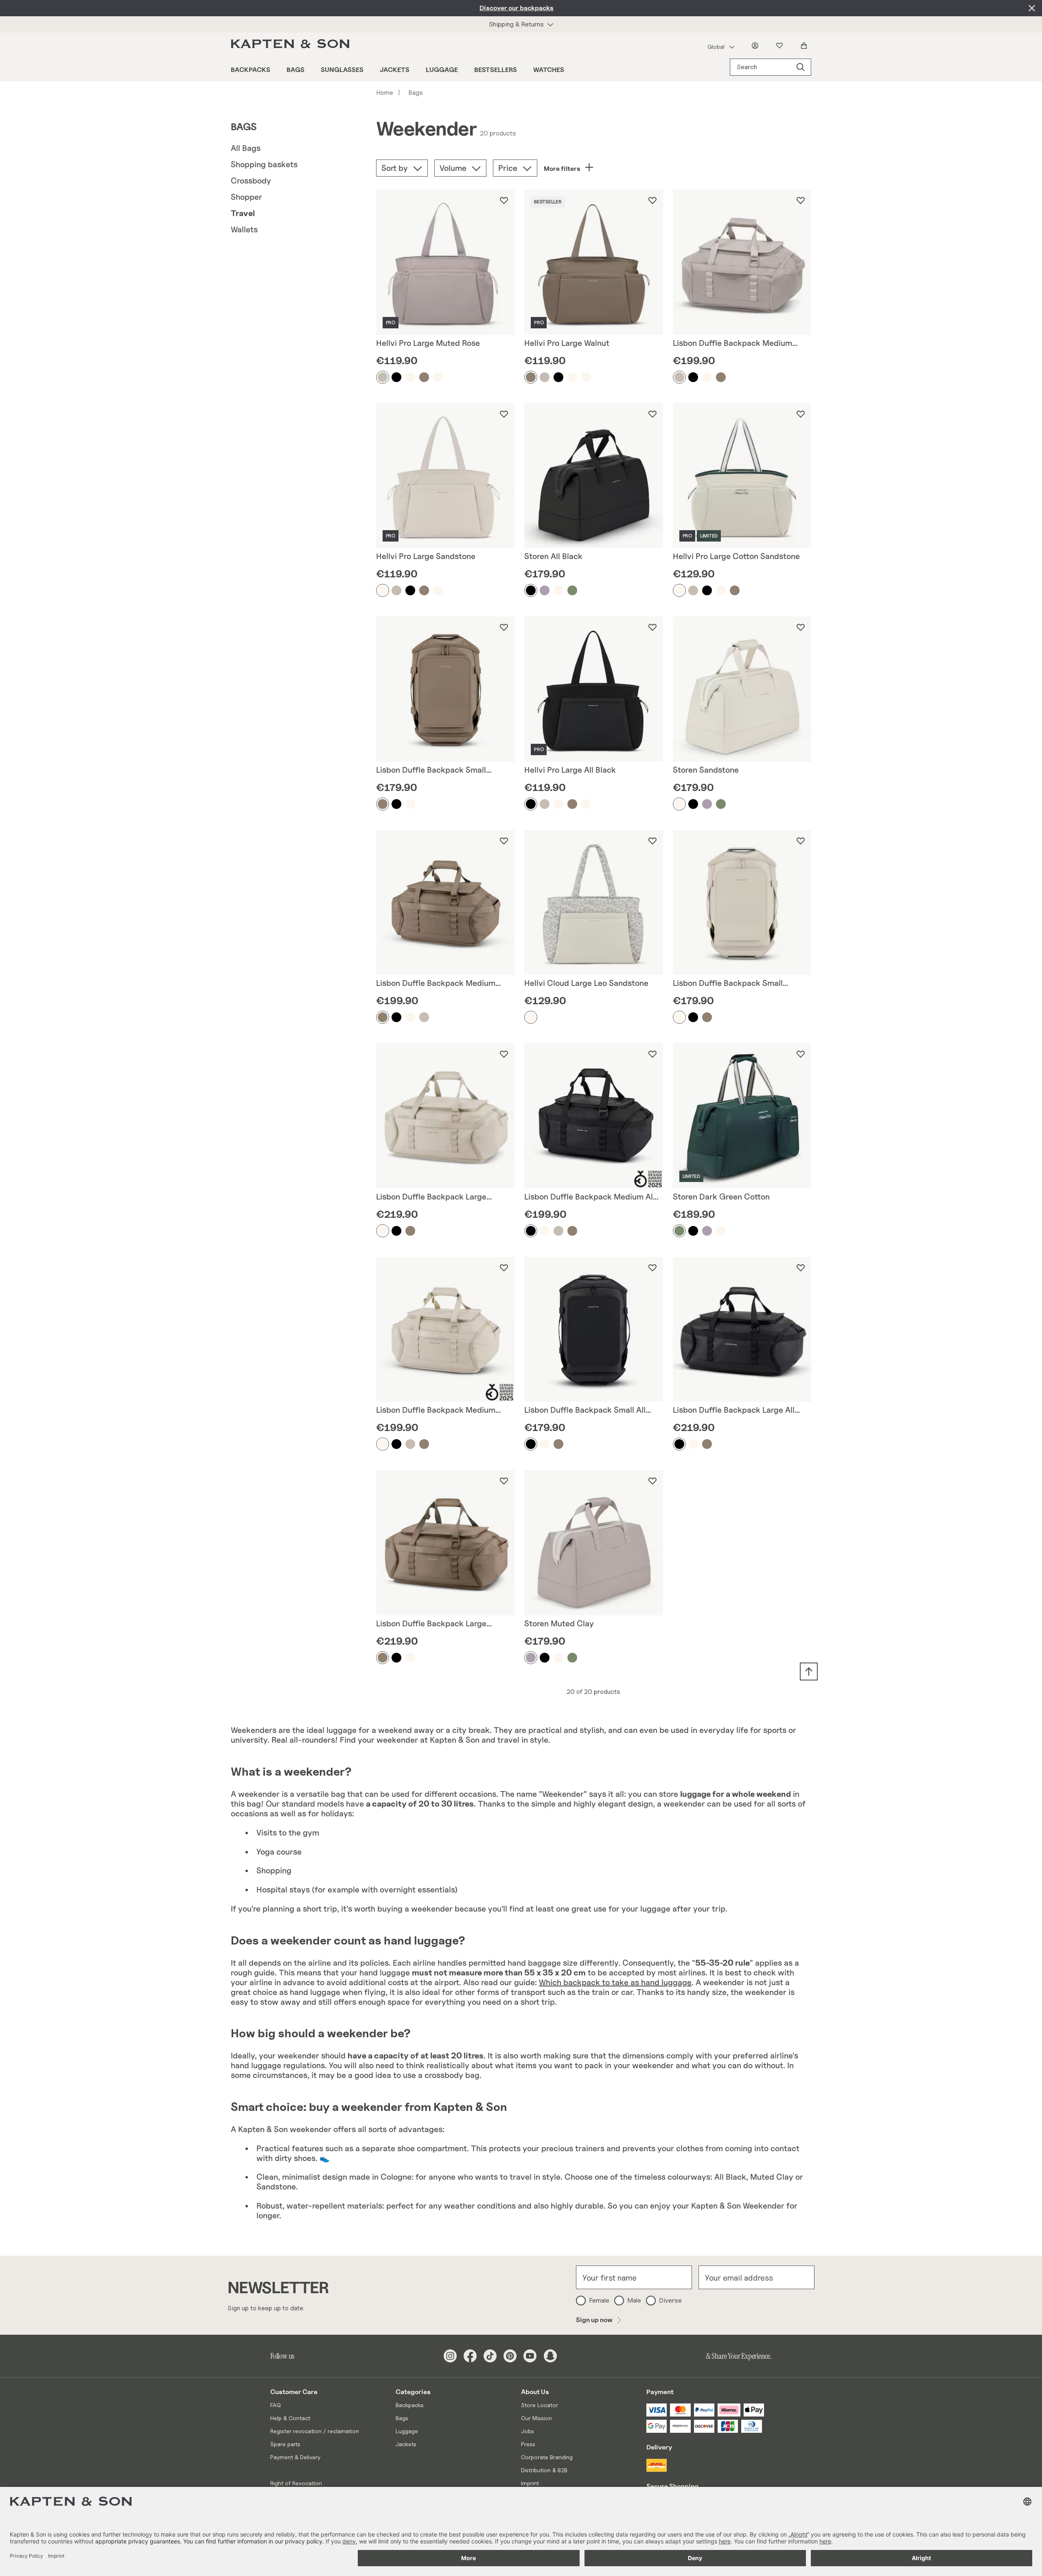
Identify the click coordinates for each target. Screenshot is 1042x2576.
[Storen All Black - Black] (531, 590)
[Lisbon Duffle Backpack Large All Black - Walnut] (707, 1444)
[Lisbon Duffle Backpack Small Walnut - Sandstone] (411, 804)
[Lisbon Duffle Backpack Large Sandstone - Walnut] (411, 1231)
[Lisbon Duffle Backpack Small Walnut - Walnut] (383, 804)
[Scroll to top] (809, 1671)
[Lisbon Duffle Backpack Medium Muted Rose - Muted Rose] (680, 377)
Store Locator (540, 2405)
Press (528, 2444)
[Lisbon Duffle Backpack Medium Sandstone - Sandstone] (383, 1444)
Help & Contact (290, 2418)
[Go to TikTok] (490, 2356)
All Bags (246, 148)
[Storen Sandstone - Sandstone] (680, 804)
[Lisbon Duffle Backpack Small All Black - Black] (531, 1444)
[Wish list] (781, 46)
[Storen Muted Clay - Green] (573, 1658)
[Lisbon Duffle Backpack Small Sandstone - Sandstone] (680, 1017)
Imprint (530, 2483)
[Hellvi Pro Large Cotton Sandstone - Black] (707, 590)
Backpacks (251, 70)
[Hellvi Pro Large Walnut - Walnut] (531, 377)
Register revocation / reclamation (315, 2431)
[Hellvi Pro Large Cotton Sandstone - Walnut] (735, 590)
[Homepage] (292, 46)
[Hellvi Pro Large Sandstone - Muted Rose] (397, 590)
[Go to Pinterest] (510, 2356)
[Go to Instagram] (450, 2356)
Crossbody (251, 181)
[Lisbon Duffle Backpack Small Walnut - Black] (397, 804)
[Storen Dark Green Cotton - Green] (680, 1231)
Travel (243, 213)
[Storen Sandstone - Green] (721, 804)
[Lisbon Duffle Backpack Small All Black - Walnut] (559, 1444)
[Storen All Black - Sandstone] (559, 590)
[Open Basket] (806, 46)
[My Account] (757, 46)
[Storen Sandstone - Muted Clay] (707, 804)
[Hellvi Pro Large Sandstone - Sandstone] (383, 590)
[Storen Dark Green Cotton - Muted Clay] (707, 1231)
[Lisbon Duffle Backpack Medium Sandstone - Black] (397, 1444)
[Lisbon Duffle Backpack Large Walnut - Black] (397, 1658)
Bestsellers (496, 70)
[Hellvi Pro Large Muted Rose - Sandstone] (411, 377)
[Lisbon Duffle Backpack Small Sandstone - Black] (694, 1017)
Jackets (395, 70)
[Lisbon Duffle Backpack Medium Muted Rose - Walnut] (721, 377)
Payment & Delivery (295, 2457)
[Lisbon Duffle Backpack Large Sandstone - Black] (397, 1231)
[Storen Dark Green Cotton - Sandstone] (721, 1231)
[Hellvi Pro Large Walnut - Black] (559, 377)
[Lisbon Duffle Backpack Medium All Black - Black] (531, 1231)
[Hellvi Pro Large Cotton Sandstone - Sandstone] (680, 590)
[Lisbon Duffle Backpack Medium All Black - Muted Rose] (559, 1231)
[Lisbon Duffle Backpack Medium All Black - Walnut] (573, 1231)
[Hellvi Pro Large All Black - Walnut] (573, 804)
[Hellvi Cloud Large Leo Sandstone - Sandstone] (531, 1017)
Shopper (246, 197)
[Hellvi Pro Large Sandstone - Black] (411, 590)
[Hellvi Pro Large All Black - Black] (531, 804)
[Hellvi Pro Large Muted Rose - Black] (397, 377)
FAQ (276, 2405)
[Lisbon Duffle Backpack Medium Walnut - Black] (397, 1017)
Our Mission (536, 2418)
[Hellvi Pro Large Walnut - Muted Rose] (545, 377)
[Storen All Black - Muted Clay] (545, 590)
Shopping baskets (264, 164)
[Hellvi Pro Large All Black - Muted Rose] (545, 804)
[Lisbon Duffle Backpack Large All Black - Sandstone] (694, 1444)
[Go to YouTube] (530, 2356)
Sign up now (594, 2320)
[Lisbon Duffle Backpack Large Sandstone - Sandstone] (383, 1231)
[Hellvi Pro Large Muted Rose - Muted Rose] (383, 377)
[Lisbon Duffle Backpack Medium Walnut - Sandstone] (411, 1017)
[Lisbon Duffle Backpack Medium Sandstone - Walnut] (425, 1444)
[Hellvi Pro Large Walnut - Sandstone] (573, 377)
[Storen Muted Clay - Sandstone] (559, 1658)
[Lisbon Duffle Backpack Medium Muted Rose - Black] (694, 377)
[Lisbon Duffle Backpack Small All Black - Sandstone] (545, 1444)
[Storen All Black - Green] (573, 590)
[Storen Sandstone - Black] (694, 804)
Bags (296, 70)
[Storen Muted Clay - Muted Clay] (531, 1658)
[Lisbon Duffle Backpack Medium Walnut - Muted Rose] (425, 1017)
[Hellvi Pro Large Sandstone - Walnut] (425, 590)
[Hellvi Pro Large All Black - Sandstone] (559, 804)
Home (388, 93)
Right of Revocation (296, 2483)
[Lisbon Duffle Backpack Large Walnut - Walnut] (383, 1658)
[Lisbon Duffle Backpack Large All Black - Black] (680, 1444)
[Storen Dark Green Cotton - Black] (694, 1231)
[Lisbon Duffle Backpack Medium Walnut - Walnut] (383, 1017)
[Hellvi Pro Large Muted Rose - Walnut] (425, 377)
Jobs (528, 2431)
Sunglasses (342, 70)
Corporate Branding (547, 2457)
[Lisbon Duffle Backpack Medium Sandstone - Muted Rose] (411, 1444)
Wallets (244, 229)
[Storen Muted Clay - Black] (545, 1658)
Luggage (442, 70)
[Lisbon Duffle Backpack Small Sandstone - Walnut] (707, 1017)
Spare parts (285, 2444)
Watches (549, 70)
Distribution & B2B (544, 2470)
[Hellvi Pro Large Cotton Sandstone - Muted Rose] (694, 590)
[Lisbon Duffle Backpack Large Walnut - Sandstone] (411, 1658)
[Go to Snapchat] (550, 2356)
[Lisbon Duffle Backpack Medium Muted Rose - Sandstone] (707, 377)
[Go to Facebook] (470, 2356)
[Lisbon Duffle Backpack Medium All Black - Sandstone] (545, 1231)
